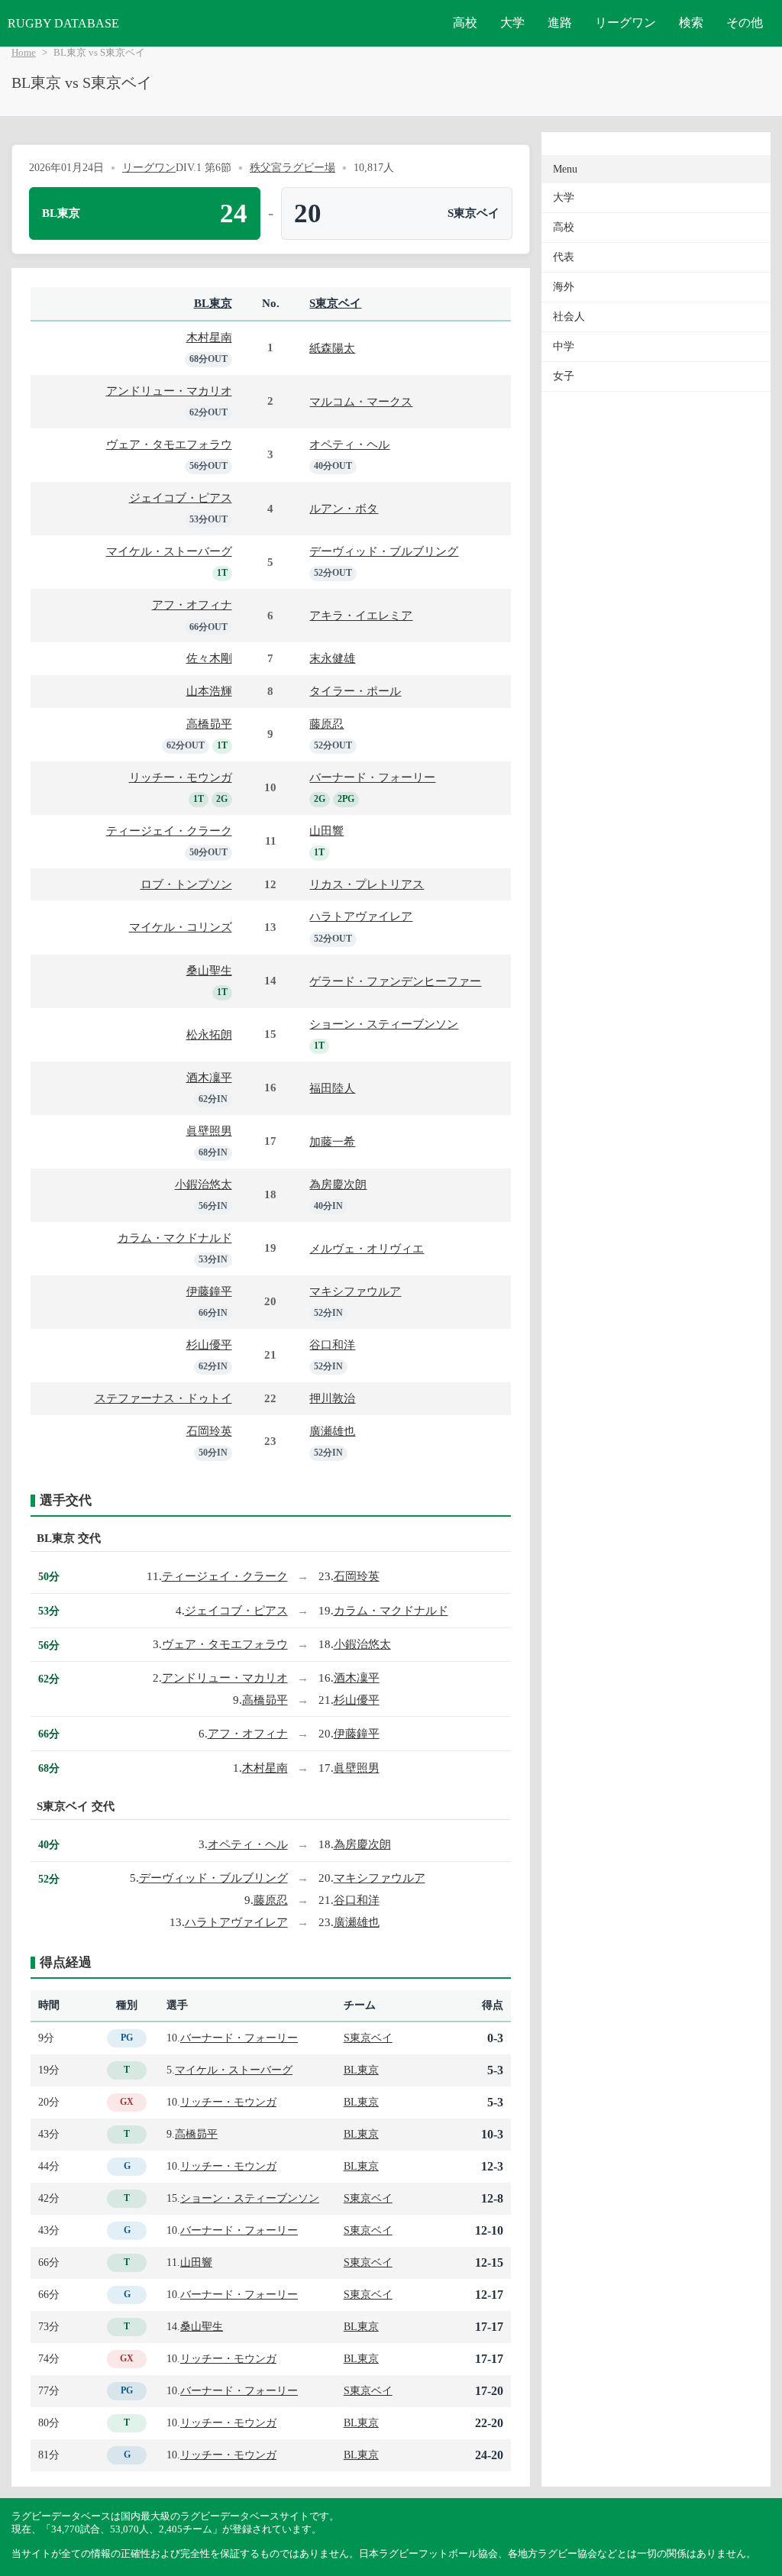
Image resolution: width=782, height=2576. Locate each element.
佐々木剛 (209, 658)
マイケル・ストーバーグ (169, 551)
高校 (465, 23)
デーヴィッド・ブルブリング (384, 551)
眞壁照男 (209, 1131)
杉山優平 (209, 1345)
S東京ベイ (335, 303)
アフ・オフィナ (192, 604)
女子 (564, 376)
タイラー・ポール (355, 691)
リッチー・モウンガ (181, 777)
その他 (745, 23)
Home (24, 53)
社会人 (569, 317)
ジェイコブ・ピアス (181, 498)
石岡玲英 (209, 1431)
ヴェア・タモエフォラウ (169, 444)
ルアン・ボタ (344, 508)
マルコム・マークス (361, 401)
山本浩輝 (209, 691)
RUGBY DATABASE (63, 23)
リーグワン (625, 23)
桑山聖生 (209, 970)
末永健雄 (332, 658)
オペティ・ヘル (349, 444)
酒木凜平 (209, 1077)
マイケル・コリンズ (181, 927)
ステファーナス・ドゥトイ (163, 1398)
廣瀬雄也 (332, 1431)
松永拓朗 (209, 1034)
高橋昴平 (209, 724)
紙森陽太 (332, 348)
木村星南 (209, 337)
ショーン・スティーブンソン (384, 1024)
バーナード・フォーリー (372, 777)
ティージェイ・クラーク (169, 831)
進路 (560, 23)
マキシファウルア (355, 1291)
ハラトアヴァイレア (361, 916)
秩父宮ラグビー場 (292, 167)
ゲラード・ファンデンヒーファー (395, 981)
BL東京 (213, 303)
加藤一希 (332, 1141)
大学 (512, 23)
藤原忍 (326, 724)
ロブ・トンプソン (186, 884)
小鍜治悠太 (204, 1184)
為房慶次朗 (338, 1184)
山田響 (326, 831)
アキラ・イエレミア (361, 615)
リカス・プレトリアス (367, 884)
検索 (691, 23)
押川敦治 (332, 1398)
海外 (564, 287)
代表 (564, 257)
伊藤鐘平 (209, 1291)
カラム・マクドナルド (175, 1238)
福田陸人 (332, 1088)
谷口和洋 (332, 1345)
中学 (564, 346)
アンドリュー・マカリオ (169, 391)
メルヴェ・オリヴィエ (367, 1248)
